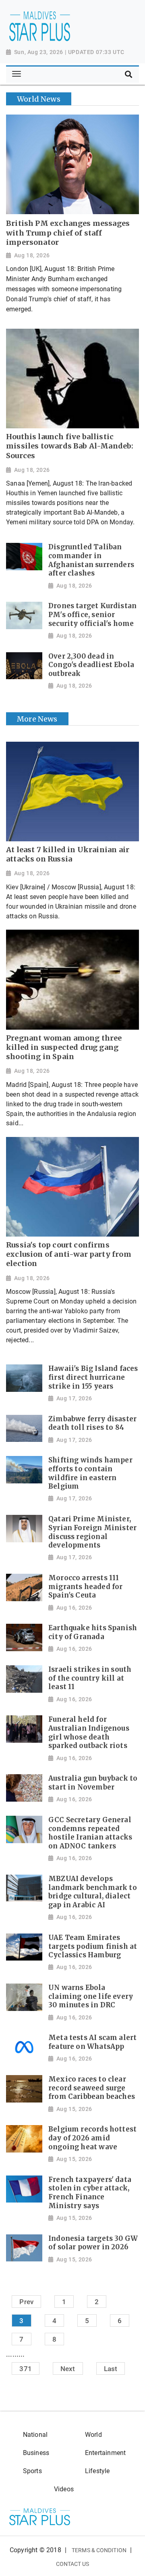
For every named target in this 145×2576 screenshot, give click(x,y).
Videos (64, 2489)
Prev (26, 2302)
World (93, 2435)
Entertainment (105, 2453)
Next (68, 2369)
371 (26, 2369)
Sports (32, 2471)
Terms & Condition (99, 2550)
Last (111, 2369)
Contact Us (73, 2564)
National (35, 2435)
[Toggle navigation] (16, 74)
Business (36, 2453)
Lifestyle (97, 2471)
